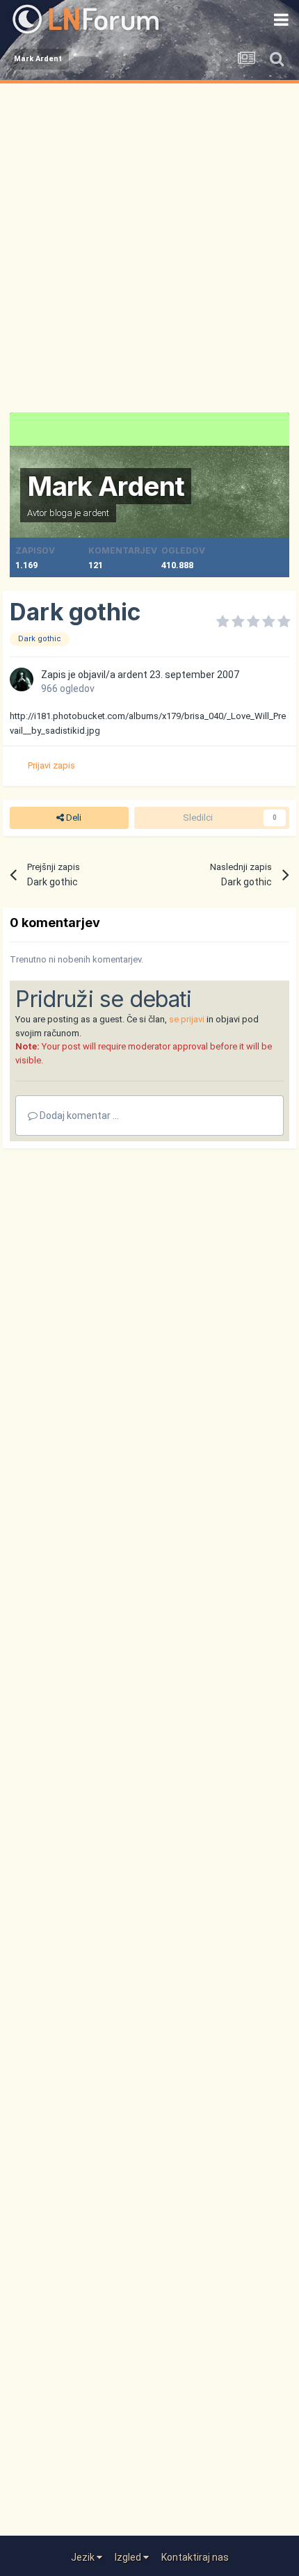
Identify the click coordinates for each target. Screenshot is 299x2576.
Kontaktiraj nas (195, 2557)
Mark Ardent (106, 486)
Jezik (84, 2557)
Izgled (129, 2557)
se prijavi (187, 1019)
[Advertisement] (149, 240)
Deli (73, 818)
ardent (96, 513)
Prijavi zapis (51, 765)
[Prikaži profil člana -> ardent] (22, 679)
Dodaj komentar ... (78, 1116)
